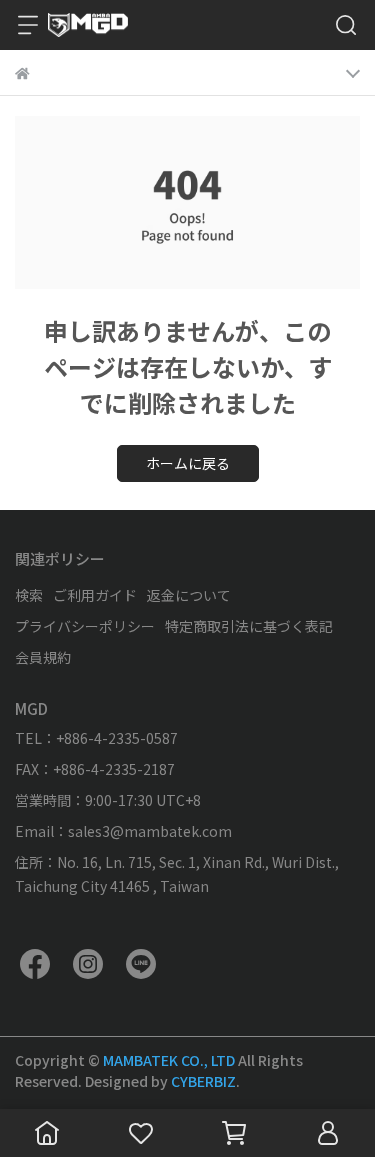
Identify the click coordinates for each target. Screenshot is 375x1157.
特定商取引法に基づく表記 (249, 626)
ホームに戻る (188, 463)
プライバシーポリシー (85, 626)
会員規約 (43, 657)
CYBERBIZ (203, 1081)
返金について (189, 595)
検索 (29, 595)
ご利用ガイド (95, 595)
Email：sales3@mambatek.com (123, 831)
